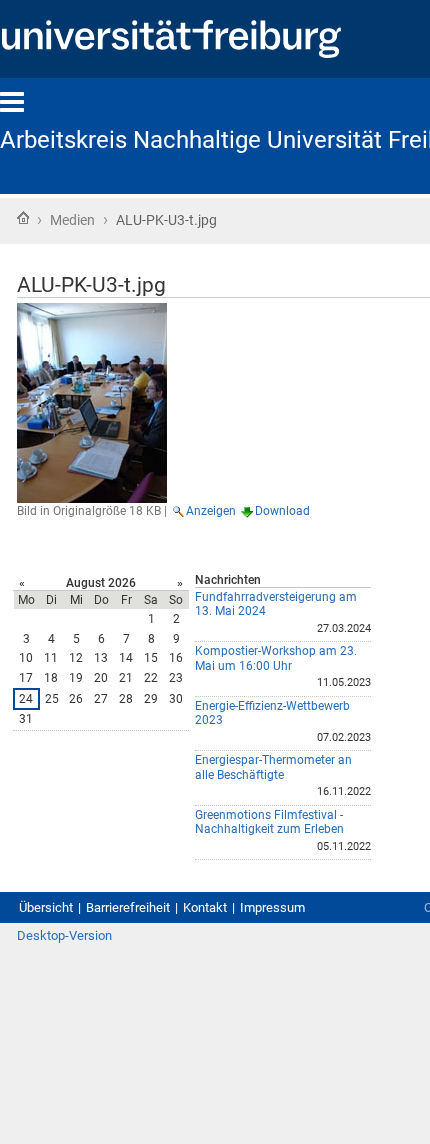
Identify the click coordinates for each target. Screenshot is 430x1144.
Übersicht (46, 907)
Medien (72, 220)
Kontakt (205, 907)
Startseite (23, 218)
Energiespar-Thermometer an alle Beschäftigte (273, 767)
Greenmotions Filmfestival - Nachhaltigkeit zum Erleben (269, 822)
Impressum (272, 907)
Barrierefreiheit (128, 907)
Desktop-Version (64, 935)
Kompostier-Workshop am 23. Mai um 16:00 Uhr (276, 658)
